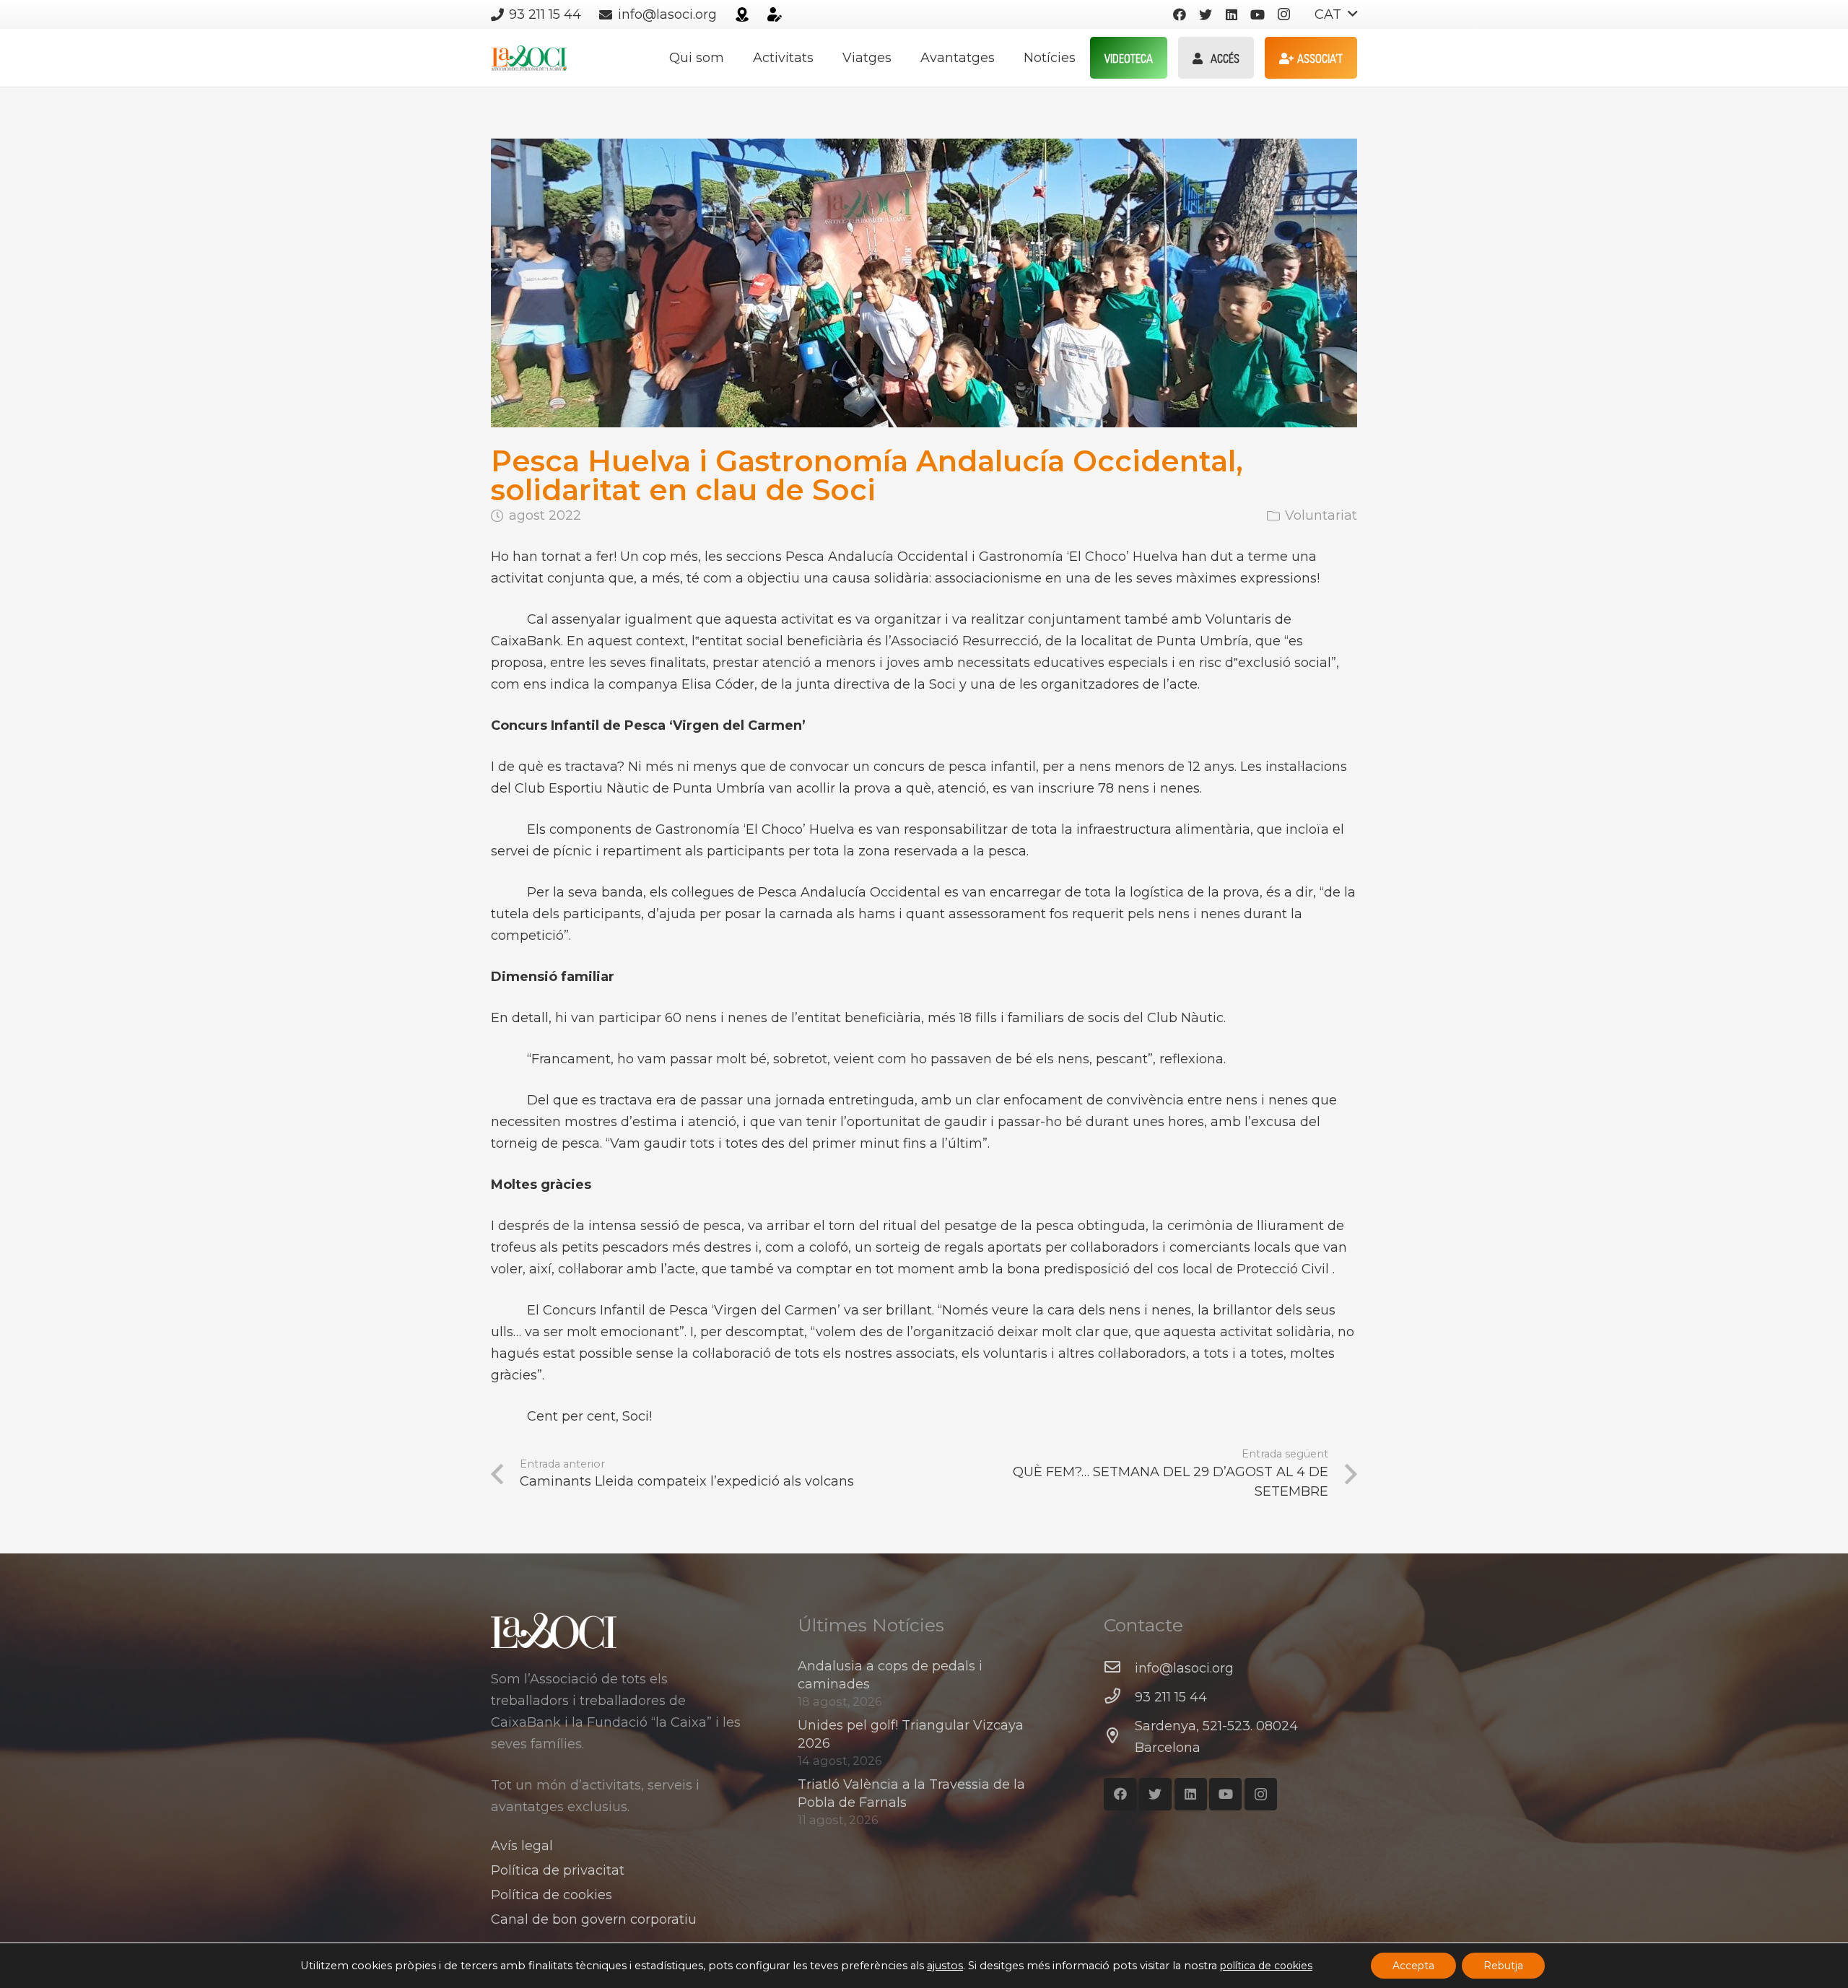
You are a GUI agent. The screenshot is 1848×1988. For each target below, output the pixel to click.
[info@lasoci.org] (1119, 1668)
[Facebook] (1180, 14)
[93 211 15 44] (1119, 1697)
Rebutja (1503, 1966)
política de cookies (1266, 1966)
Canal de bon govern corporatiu (594, 1919)
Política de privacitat (558, 1870)
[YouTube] (1258, 14)
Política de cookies (552, 1895)
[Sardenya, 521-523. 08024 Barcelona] (1119, 1737)
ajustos (945, 1966)
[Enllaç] (742, 14)
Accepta (1413, 1966)
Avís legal (522, 1846)
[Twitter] (1206, 14)
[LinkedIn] (1232, 14)
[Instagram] (1283, 14)
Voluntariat (1321, 515)
